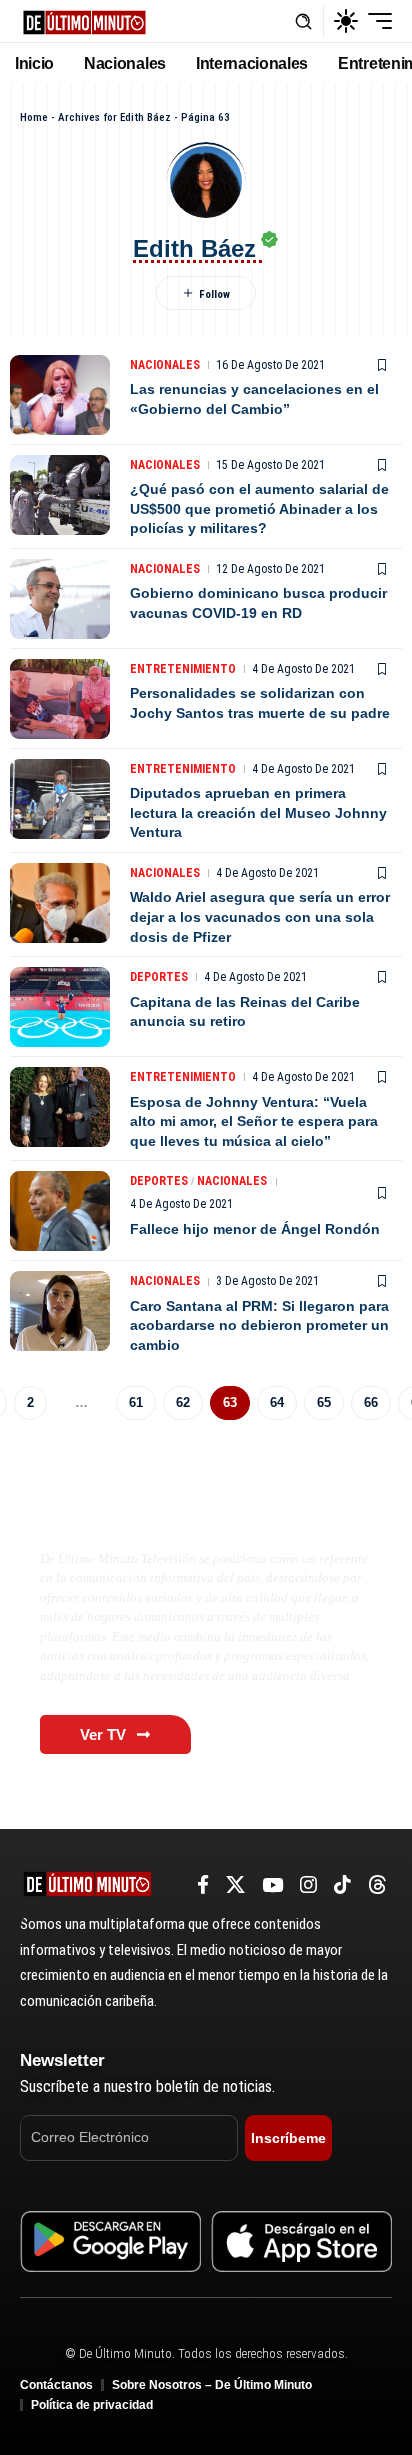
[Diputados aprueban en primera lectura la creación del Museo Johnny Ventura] (60, 799)
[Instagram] (308, 1885)
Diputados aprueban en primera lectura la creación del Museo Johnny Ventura (258, 812)
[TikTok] (342, 1885)
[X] (235, 1885)
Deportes (159, 977)
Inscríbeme (288, 2138)
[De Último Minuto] (84, 20)
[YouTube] (272, 1885)
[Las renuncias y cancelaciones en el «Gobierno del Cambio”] (60, 395)
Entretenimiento (183, 669)
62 (183, 1402)
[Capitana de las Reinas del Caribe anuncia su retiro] (60, 1007)
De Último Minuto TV (136, 1516)
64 (277, 1402)
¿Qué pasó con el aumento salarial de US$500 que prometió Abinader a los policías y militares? (259, 508)
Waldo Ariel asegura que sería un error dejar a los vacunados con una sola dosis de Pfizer (260, 916)
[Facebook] (203, 1885)
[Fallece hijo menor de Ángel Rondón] (60, 1211)
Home (34, 117)
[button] (303, 21)
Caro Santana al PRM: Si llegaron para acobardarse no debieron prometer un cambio (259, 1325)
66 (371, 1402)
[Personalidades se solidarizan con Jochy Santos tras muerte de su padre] (60, 699)
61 (136, 1402)
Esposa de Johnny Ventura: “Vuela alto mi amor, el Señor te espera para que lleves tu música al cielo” (254, 1121)
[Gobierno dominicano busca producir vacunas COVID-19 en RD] (60, 599)
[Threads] (377, 1885)
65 (324, 1402)
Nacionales (165, 365)
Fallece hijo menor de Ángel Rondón (255, 1229)
